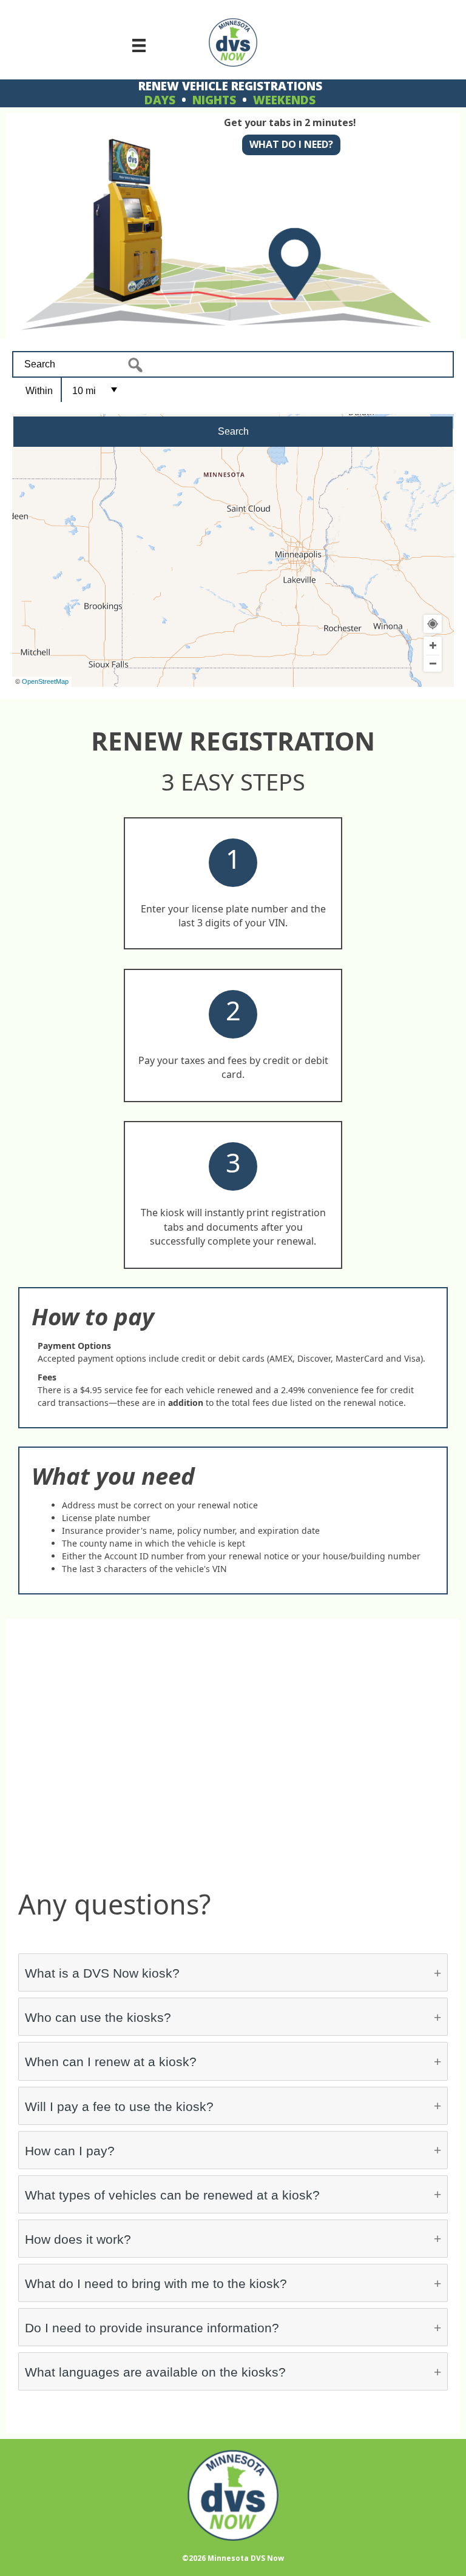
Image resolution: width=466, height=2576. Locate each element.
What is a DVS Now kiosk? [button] (102, 1973)
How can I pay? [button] (70, 2151)
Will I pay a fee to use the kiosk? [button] (119, 2106)
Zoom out (433, 664)
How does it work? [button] (78, 2239)
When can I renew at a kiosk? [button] (111, 2062)
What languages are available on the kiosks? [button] (155, 2372)
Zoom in (433, 646)
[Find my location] (433, 624)
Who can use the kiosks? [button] (98, 2017)
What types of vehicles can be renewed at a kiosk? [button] (172, 2195)
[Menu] (139, 45)
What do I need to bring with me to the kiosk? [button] (156, 2283)
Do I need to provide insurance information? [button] (152, 2328)
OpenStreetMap (45, 681)
